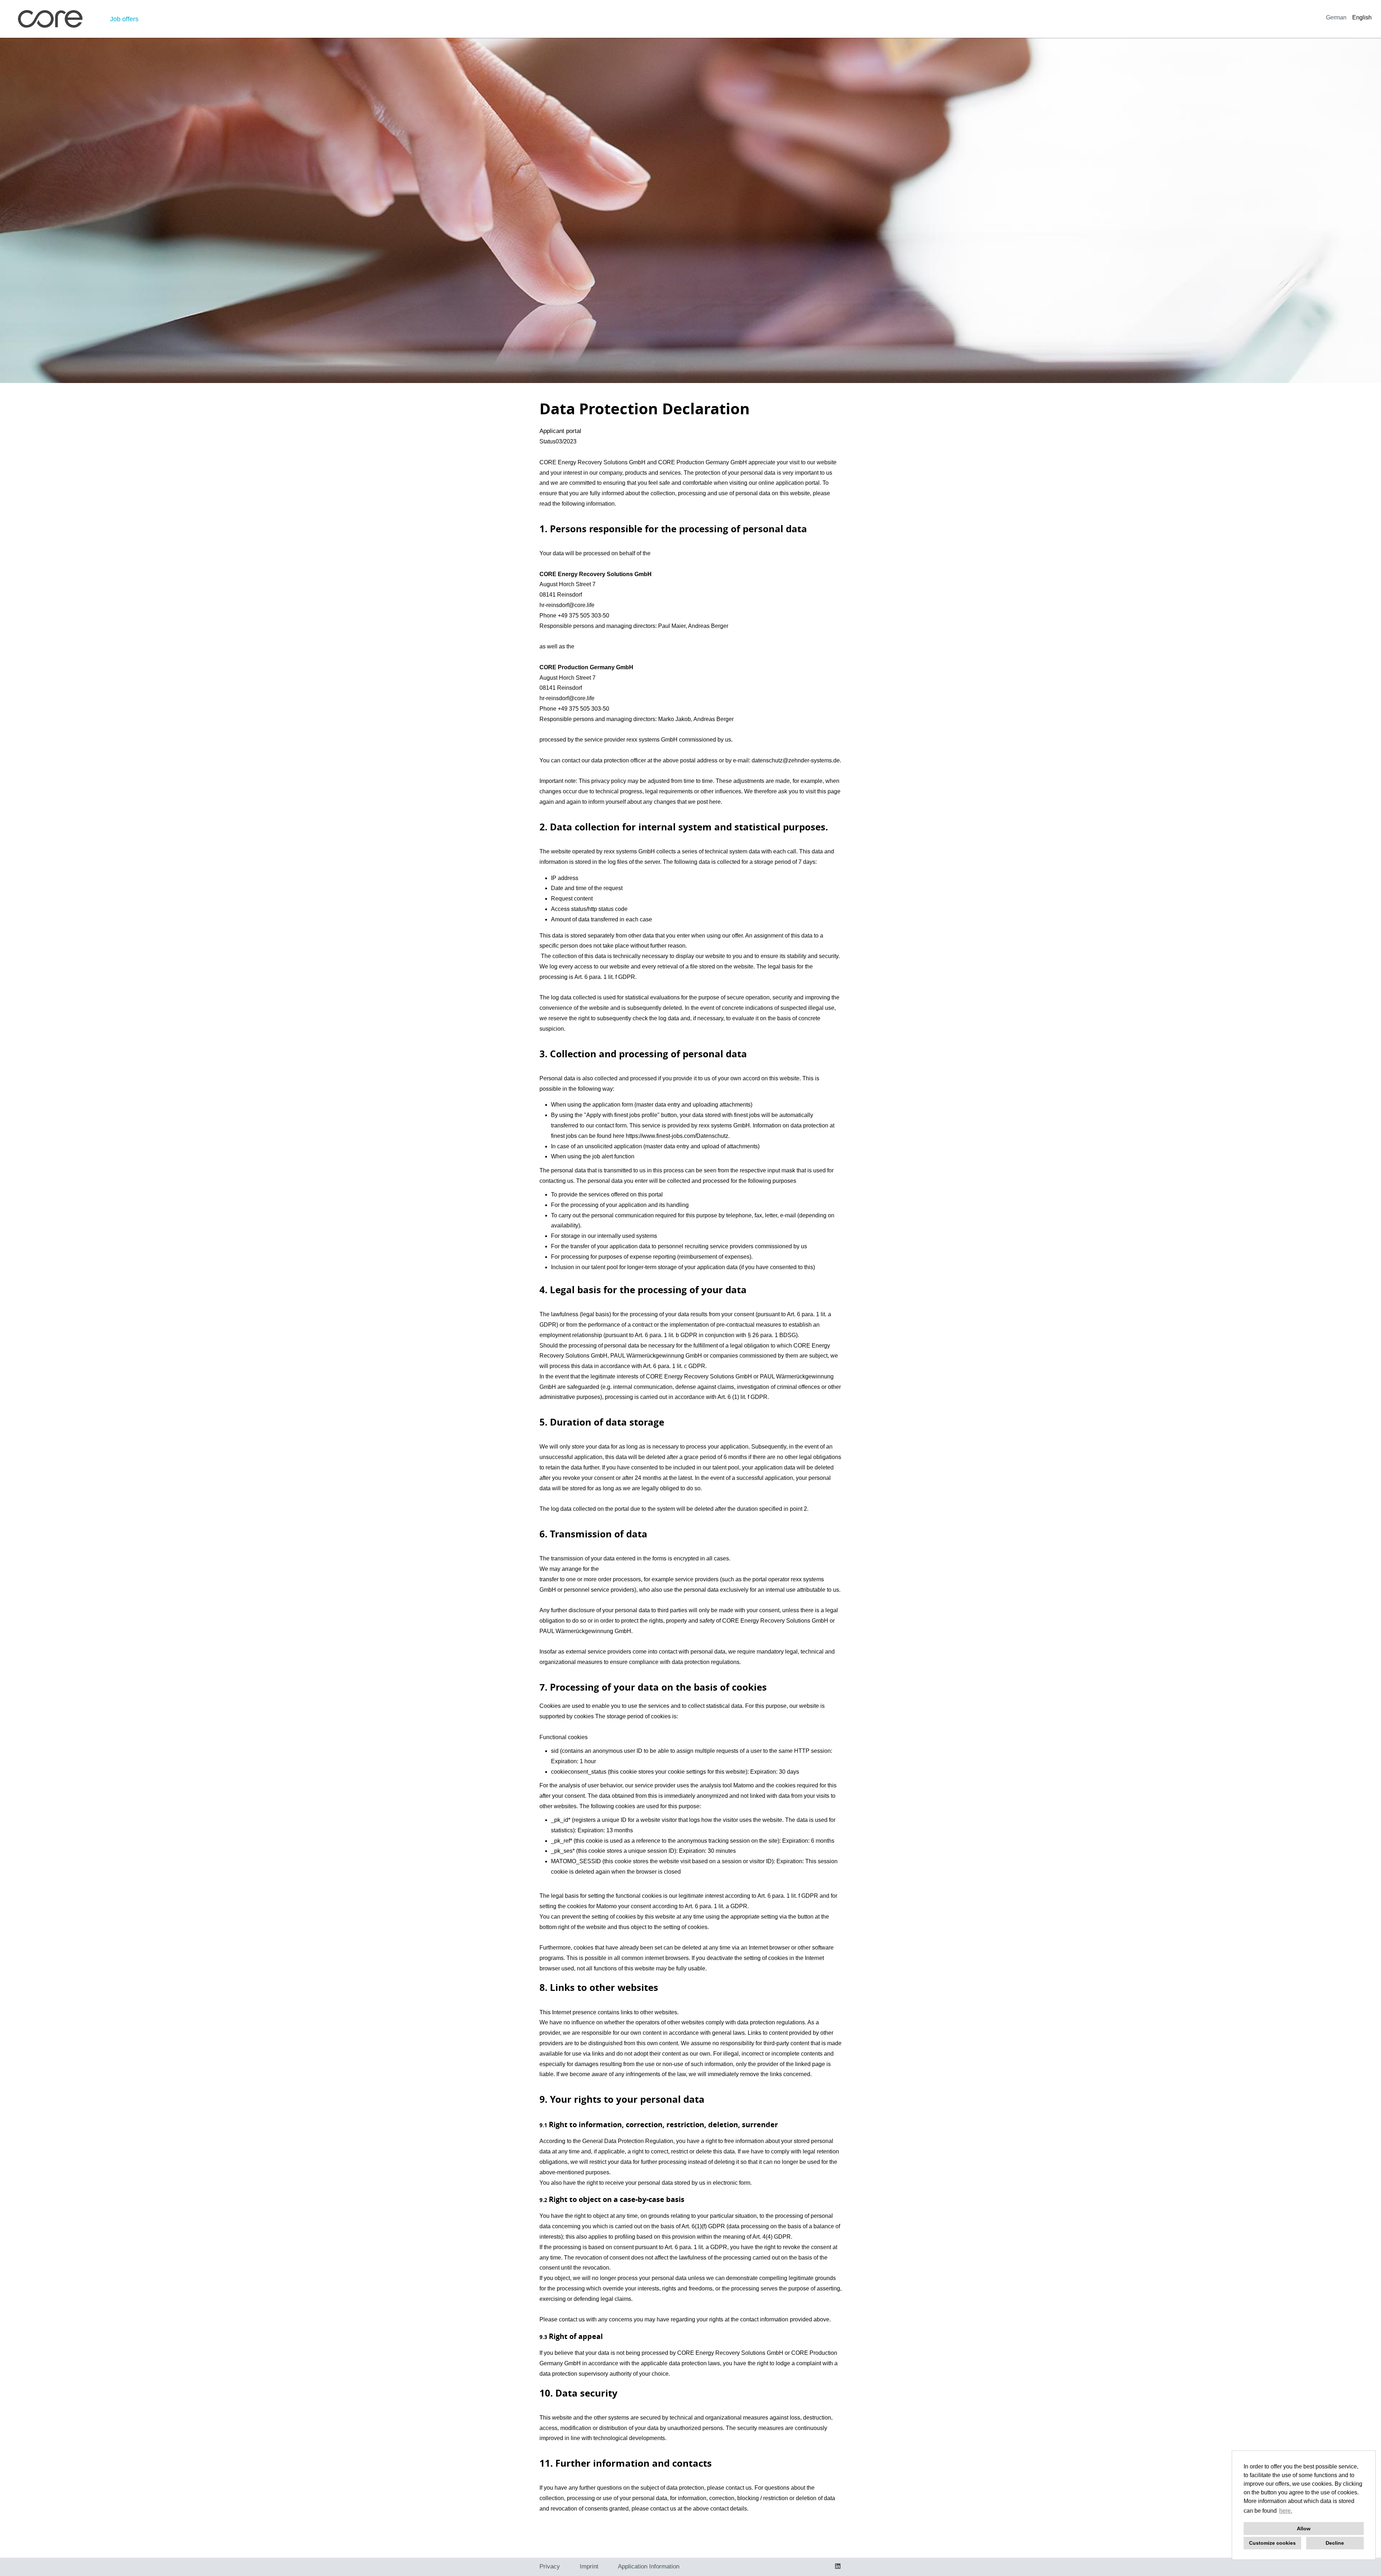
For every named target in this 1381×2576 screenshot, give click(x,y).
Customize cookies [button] (1272, 2543)
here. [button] (1286, 2511)
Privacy (550, 2566)
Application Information (649, 2566)
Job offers (124, 19)
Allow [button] (1304, 2529)
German (1336, 17)
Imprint (589, 2566)
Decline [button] (1335, 2543)
